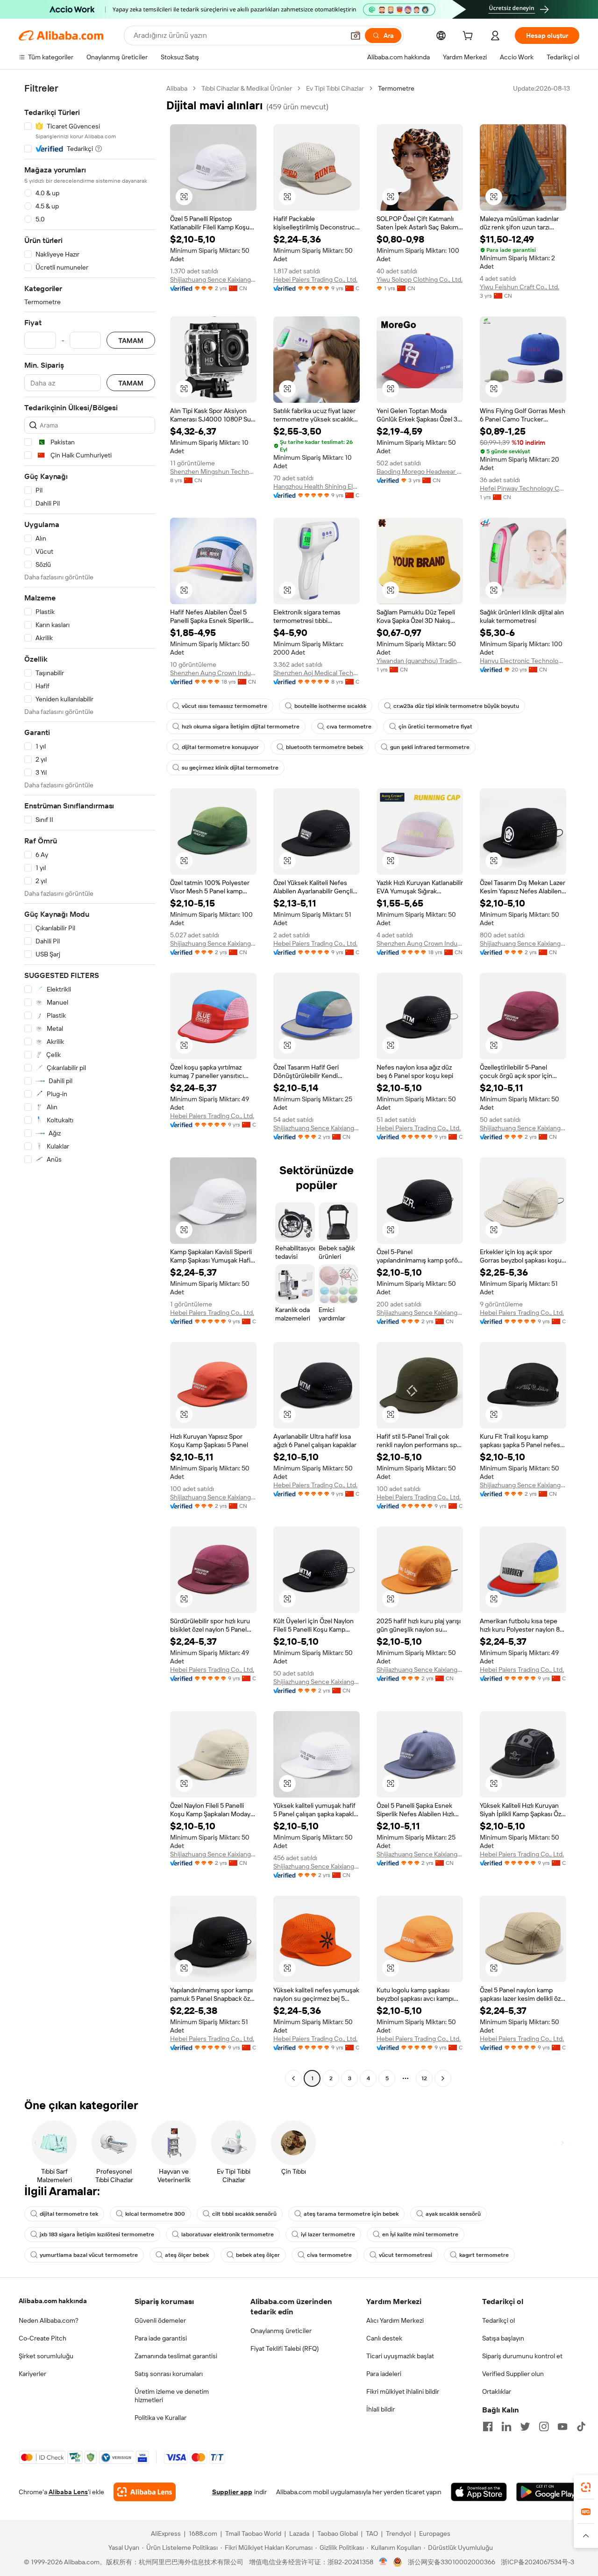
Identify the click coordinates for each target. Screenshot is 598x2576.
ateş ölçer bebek (187, 2255)
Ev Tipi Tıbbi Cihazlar (335, 88)
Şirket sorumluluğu (46, 2356)
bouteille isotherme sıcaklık (330, 706)
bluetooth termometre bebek (324, 747)
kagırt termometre (484, 2255)
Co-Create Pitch (43, 2338)
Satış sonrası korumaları (169, 2374)
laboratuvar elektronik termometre (228, 2234)
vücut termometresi (406, 2255)
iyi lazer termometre (328, 2234)
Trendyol (399, 2533)
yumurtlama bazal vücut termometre (89, 2255)
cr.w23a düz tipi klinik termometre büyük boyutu (456, 706)
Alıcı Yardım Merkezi (395, 2320)
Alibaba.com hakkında (53, 2301)
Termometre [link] (396, 88)
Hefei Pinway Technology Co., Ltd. (523, 488)
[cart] (470, 37)
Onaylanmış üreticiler (281, 2331)
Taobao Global (338, 2533)
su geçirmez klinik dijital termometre (230, 768)
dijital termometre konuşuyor (220, 747)
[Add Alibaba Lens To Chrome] (145, 2492)
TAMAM (131, 340)
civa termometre (329, 2255)
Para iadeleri (384, 2374)
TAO (372, 2533)
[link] (586, 2487)
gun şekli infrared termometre (430, 747)
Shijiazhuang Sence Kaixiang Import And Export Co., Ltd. (213, 279)
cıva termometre (349, 727)
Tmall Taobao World (253, 2533)
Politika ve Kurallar (160, 2418)
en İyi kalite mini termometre (420, 2234)
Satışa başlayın (503, 2338)
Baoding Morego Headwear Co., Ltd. (420, 471)
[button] (356, 36)
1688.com (203, 2533)
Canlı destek (384, 2338)
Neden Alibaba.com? (49, 2320)
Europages (435, 2533)
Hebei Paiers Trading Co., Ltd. (315, 279)
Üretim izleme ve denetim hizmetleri (172, 2396)
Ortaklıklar (497, 2391)
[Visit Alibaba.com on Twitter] (525, 2426)
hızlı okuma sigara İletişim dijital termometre (241, 727)
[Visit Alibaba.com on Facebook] (488, 2426)
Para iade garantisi (161, 2338)
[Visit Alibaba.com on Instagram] (544, 2426)
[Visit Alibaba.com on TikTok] (581, 2426)
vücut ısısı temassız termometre (224, 706)
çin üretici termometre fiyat (435, 727)
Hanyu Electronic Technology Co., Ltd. (523, 661)
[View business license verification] (383, 2562)
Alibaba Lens (68, 2492)
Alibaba (177, 88)
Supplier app (232, 2492)
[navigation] (90, 1085)
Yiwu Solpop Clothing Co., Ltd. (420, 279)
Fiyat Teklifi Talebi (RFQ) (285, 2348)
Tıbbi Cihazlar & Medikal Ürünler (247, 88)
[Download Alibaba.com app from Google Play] (548, 2492)
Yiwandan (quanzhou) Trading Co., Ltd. (420, 661)
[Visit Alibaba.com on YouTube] (562, 2426)
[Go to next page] (443, 2078)
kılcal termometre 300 (155, 2214)
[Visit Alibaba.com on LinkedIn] (506, 2426)
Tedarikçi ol (498, 2320)
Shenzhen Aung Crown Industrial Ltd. (213, 673)
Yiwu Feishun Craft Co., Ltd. (520, 287)
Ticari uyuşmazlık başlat (400, 2356)
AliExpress (166, 2533)
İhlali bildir (381, 2409)
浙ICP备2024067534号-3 (537, 2562)
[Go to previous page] (293, 2078)
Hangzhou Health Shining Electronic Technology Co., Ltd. (317, 486)
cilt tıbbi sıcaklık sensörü (244, 2214)
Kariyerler (32, 2374)
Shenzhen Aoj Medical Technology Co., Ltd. (317, 673)
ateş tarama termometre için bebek (351, 2214)
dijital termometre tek (69, 2214)
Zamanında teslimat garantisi (176, 2356)
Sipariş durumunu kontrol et (522, 2356)
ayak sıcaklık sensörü (453, 2214)
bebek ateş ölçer (258, 2255)
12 (424, 2078)
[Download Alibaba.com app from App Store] (479, 2492)
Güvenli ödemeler (160, 2320)
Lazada (299, 2533)
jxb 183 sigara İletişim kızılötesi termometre (97, 2234)
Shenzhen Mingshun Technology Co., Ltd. (213, 471)
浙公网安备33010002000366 (452, 2562)
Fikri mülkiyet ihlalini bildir (403, 2391)
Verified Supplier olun (513, 2374)
